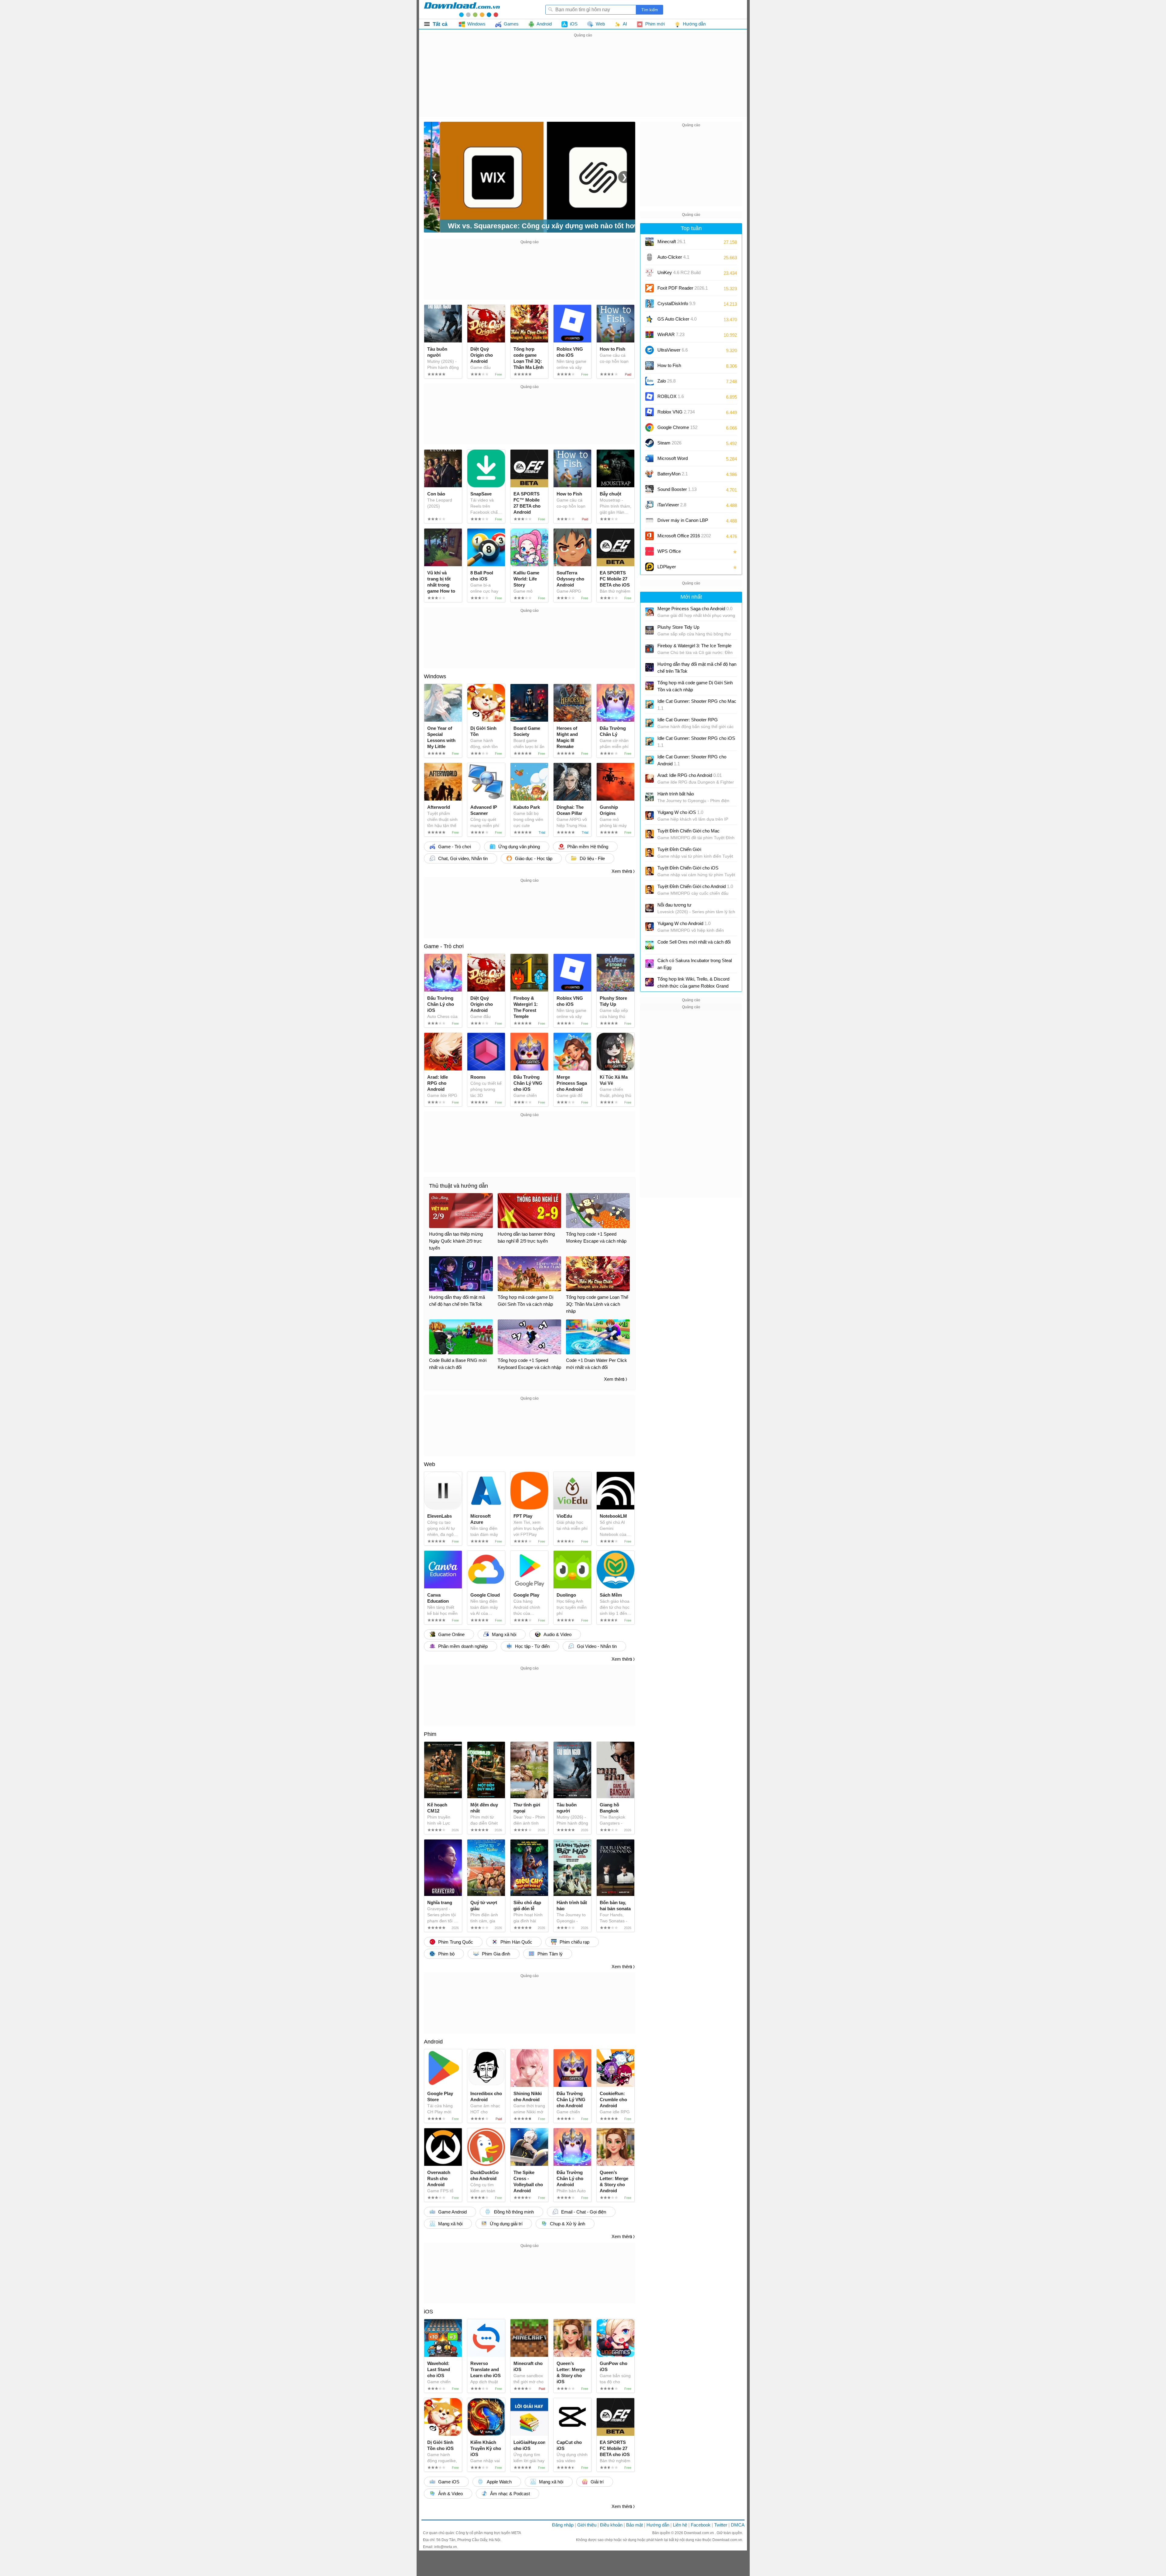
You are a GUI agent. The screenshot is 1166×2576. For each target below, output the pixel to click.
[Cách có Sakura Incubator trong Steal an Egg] (649, 964)
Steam (669, 443)
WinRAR (671, 334)
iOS (428, 2312)
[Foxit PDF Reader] (649, 288)
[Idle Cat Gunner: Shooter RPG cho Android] (649, 760)
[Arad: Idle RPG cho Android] (649, 778)
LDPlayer (667, 567)
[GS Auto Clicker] (649, 319)
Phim (430, 1734)
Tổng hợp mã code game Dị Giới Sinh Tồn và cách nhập (695, 686)
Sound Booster (677, 489)
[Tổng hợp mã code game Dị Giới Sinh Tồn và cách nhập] (649, 686)
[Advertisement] (583, 81)
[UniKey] (649, 273)
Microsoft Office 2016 (684, 538)
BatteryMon (673, 474)
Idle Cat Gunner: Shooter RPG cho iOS (696, 742)
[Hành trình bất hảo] (649, 797)
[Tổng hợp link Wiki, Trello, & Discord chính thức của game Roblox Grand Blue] (649, 982)
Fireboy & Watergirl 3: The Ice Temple (694, 646)
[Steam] (649, 443)
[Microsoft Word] (649, 458)
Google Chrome (677, 427)
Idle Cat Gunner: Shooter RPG (688, 720)
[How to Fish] (649, 366)
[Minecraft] (649, 242)
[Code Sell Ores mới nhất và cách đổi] (649, 945)
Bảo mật (634, 2525)
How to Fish (669, 365)
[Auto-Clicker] (649, 257)
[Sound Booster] (649, 489)
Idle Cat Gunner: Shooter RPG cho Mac (697, 705)
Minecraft (672, 242)
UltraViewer (673, 350)
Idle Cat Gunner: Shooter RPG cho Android (692, 760)
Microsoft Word (679, 460)
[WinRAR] (649, 335)
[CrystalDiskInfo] (649, 304)
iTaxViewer (672, 505)
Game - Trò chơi (444, 946)
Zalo (667, 381)
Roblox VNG (676, 412)
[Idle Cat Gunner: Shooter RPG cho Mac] (649, 704)
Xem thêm (622, 871)
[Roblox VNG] (649, 412)
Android (433, 2042)
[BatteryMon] (649, 474)
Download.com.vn (699, 2533)
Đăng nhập (563, 2525)
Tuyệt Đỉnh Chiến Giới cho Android (695, 886)
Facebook (701, 2525)
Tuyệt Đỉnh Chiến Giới (679, 849)
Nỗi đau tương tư (674, 905)
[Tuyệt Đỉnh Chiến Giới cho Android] (649, 890)
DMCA (738, 2525)
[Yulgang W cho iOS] (649, 815)
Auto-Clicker (673, 257)
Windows (435, 676)
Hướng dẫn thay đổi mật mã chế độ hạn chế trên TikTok (697, 668)
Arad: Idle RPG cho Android (690, 775)
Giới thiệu (587, 2525)
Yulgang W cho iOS (680, 812)
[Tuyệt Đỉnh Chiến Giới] (649, 852)
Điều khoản (611, 2525)
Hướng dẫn (658, 2525)
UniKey (679, 275)
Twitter (721, 2525)
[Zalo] (649, 381)
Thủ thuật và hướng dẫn (459, 1186)
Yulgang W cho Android (684, 923)
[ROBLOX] (649, 396)
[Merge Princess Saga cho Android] (649, 612)
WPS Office (669, 551)
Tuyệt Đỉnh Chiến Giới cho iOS (688, 868)
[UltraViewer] (649, 350)
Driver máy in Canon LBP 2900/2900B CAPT (683, 522)
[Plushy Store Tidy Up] (649, 630)
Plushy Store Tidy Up (678, 627)
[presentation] (435, 177)
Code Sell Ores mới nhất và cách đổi (694, 942)
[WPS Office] (649, 551)
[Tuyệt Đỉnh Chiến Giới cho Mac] (649, 834)
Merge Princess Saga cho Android (695, 609)
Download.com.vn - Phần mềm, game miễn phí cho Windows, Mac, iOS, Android (462, 9)
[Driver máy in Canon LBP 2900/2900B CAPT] (649, 520)
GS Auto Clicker (677, 319)
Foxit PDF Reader (683, 288)
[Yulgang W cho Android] (649, 927)
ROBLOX (671, 396)
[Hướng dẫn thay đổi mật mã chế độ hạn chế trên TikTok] (649, 667)
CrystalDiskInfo (676, 303)
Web (430, 1464)
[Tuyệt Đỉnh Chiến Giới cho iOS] (649, 871)
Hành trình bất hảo (676, 794)
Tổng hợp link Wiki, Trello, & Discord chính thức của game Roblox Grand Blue (693, 983)
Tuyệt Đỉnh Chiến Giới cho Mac (689, 831)
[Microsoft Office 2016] (649, 536)
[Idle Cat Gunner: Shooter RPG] (649, 723)
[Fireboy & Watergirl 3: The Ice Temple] (649, 649)
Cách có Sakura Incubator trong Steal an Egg (695, 964)
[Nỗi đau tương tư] (649, 908)
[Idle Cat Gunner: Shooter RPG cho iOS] (649, 741)
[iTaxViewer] (649, 505)
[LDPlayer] (649, 567)
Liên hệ (680, 2525)
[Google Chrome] (649, 427)
